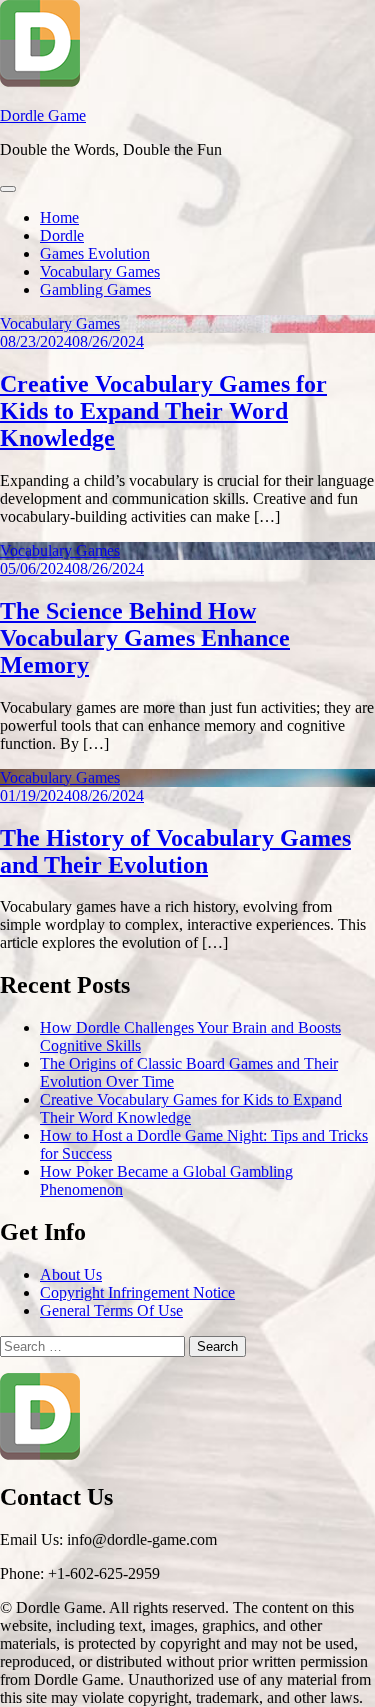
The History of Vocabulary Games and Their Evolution (175, 851)
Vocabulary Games (100, 271)
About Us (71, 1274)
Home (59, 217)
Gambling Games (95, 289)
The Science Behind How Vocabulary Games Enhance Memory (145, 638)
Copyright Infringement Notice (137, 1292)
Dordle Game (43, 115)
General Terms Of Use (111, 1310)
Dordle (62, 235)
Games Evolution (95, 253)
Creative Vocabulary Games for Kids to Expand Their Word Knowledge (163, 411)
